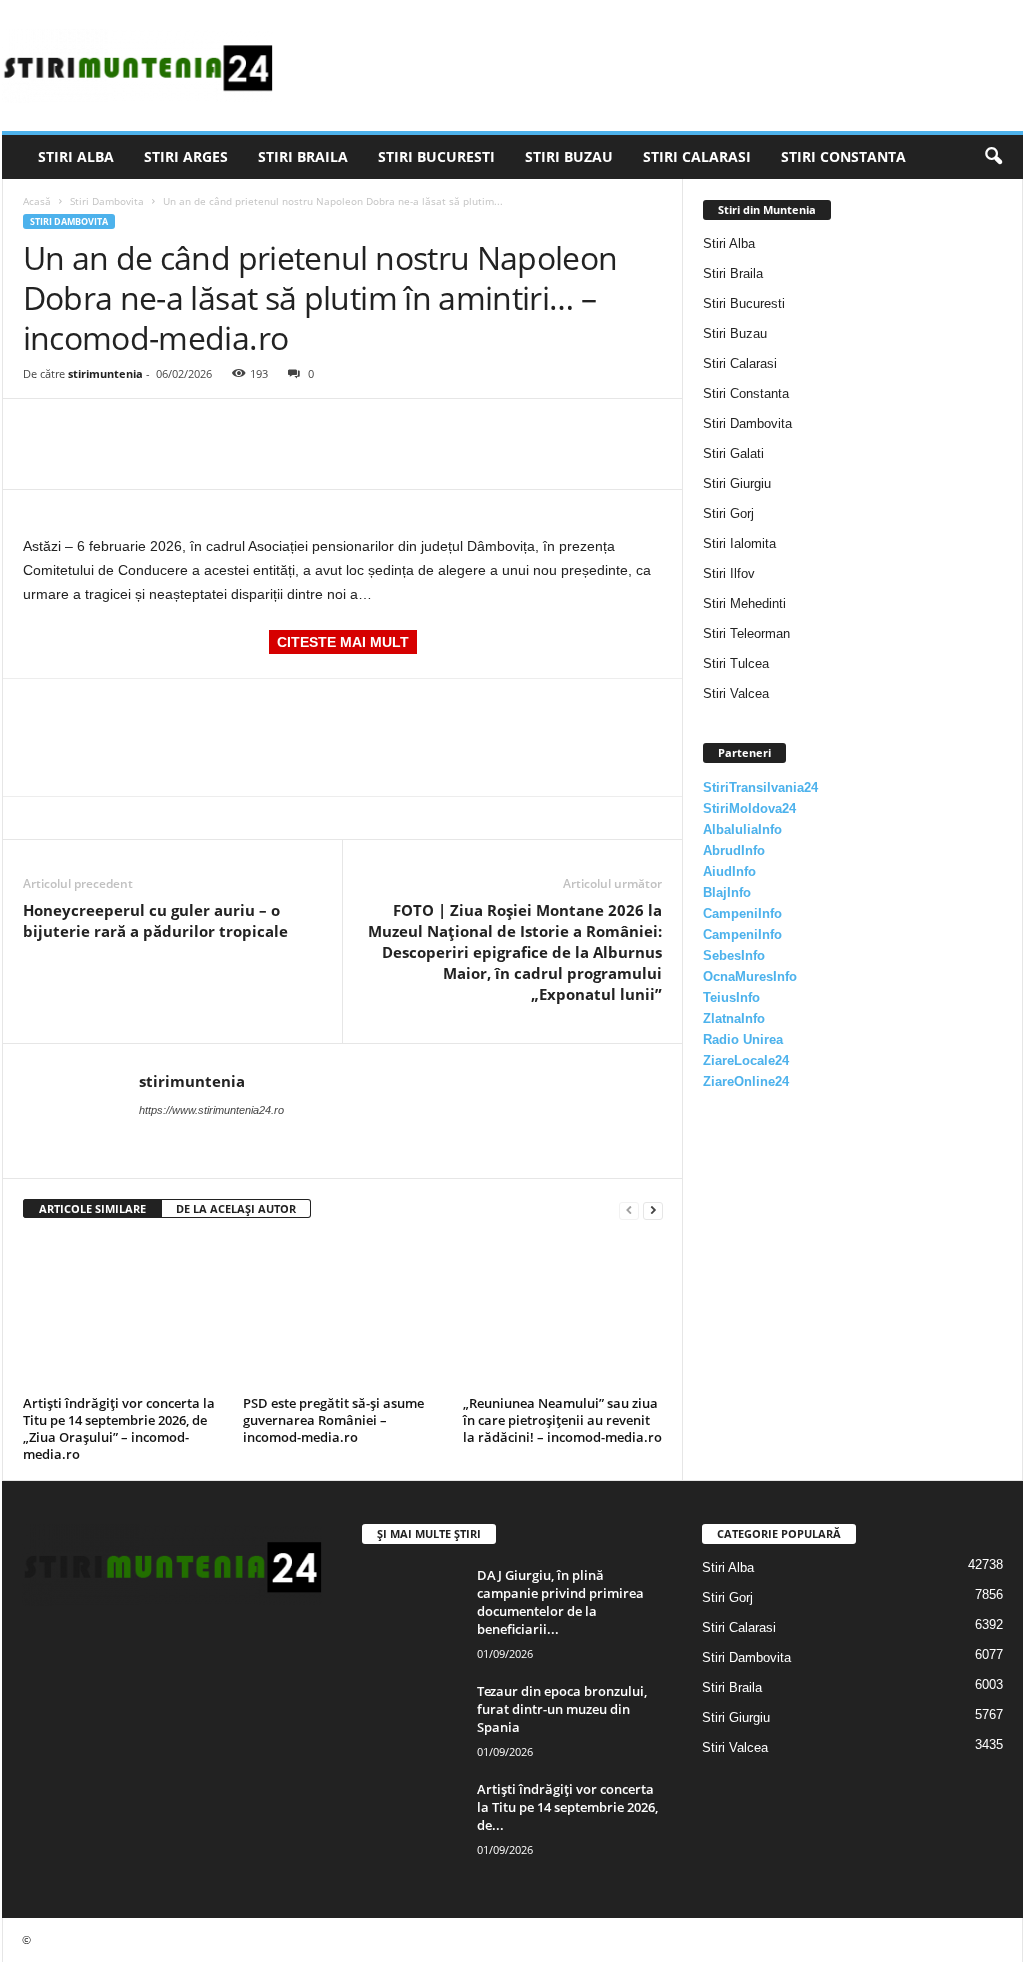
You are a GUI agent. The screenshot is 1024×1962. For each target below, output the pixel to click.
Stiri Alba (76, 156)
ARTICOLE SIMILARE (92, 1208)
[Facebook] (43, 429)
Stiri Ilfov (729, 573)
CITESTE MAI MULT (343, 642)
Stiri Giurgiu (737, 483)
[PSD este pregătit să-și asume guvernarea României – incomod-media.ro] (343, 1314)
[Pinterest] (135, 429)
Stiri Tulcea (736, 663)
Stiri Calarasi (697, 156)
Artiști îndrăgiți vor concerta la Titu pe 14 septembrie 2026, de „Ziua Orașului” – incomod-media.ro (119, 1428)
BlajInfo (727, 892)
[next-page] (653, 1209)
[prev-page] (629, 1209)
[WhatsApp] (181, 429)
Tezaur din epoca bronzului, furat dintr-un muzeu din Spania (562, 1709)
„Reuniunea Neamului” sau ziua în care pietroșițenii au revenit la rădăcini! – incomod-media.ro (562, 1420)
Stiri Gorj (728, 513)
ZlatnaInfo (734, 1018)
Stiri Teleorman (746, 633)
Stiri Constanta (843, 156)
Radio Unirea (743, 1039)
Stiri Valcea (736, 693)
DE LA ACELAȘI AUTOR (236, 1208)
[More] (228, 429)
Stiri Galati (733, 453)
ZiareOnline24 (746, 1081)
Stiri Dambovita (107, 201)
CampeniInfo (742, 913)
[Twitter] (89, 429)
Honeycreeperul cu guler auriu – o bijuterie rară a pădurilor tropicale (155, 920)
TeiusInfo (731, 997)
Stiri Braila (303, 156)
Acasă (37, 201)
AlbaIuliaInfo (742, 829)
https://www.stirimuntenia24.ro (211, 1110)
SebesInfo (734, 955)
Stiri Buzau (569, 156)
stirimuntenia (105, 373)
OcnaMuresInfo (750, 976)
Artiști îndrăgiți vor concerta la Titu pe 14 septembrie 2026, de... (567, 1807)
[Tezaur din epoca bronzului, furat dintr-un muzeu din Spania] (412, 1719)
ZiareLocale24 (746, 1060)
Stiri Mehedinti (744, 603)
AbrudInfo (734, 850)
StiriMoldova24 (749, 808)
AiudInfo (729, 871)
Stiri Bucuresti (436, 156)
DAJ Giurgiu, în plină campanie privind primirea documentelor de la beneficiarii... (560, 1602)
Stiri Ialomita (739, 543)
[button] (993, 157)
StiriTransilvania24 (760, 787)
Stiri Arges (186, 156)
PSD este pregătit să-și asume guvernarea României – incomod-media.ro (333, 1420)
